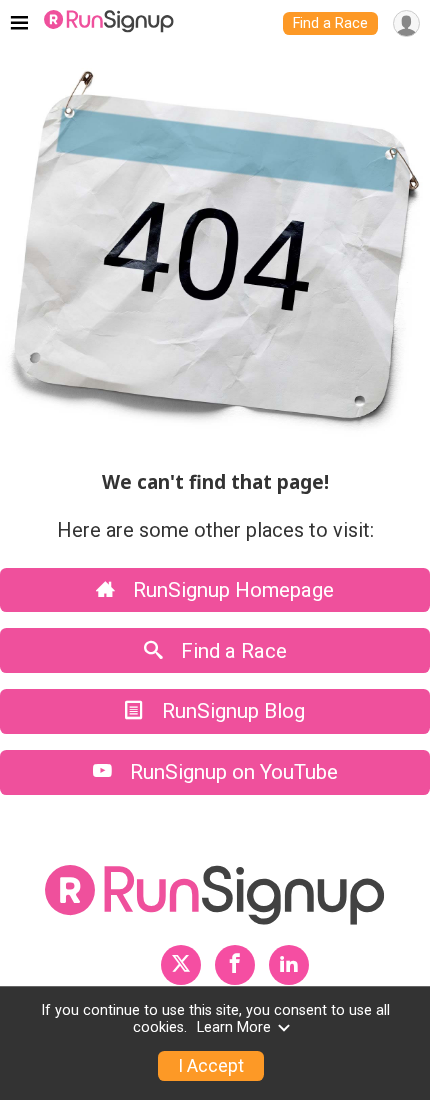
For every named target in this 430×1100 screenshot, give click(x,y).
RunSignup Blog (231, 711)
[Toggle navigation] (19, 24)
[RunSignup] (109, 24)
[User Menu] (406, 23)
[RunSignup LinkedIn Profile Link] (289, 965)
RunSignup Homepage (231, 590)
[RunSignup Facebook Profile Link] (235, 965)
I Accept (211, 1066)
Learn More (234, 1027)
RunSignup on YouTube (231, 772)
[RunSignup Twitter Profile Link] (181, 965)
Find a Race (330, 23)
